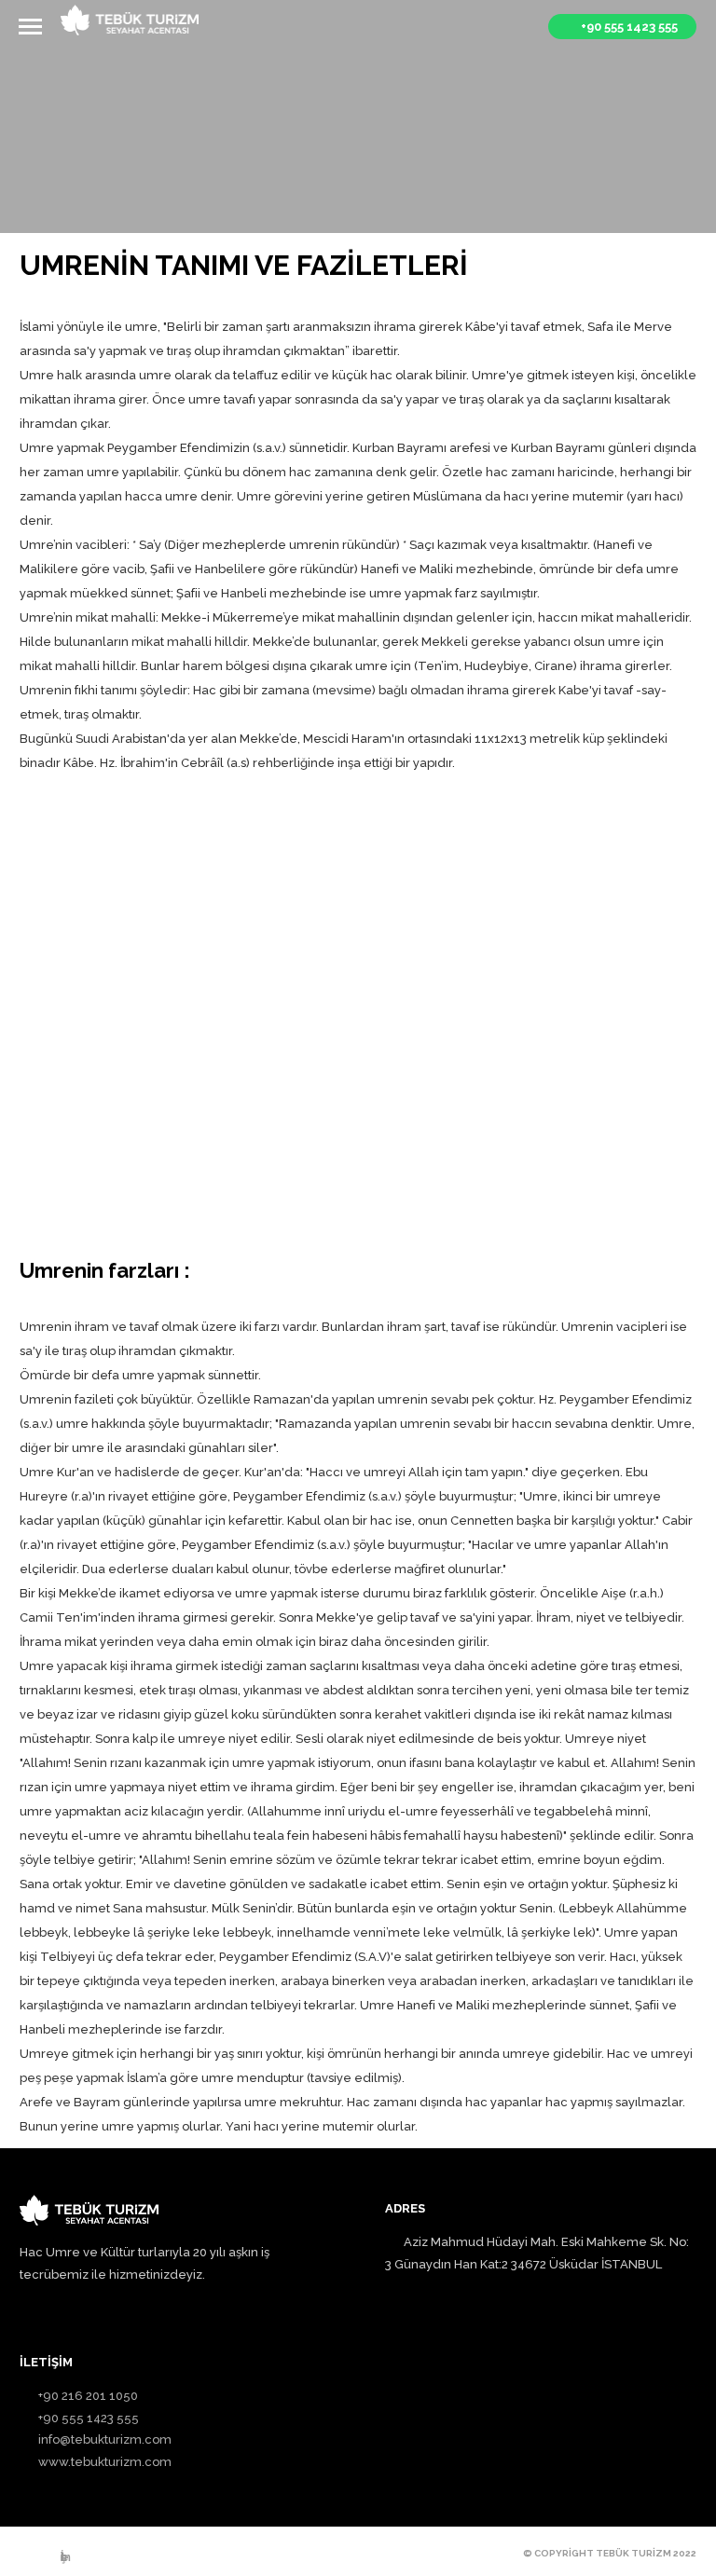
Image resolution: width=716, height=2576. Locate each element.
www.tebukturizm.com (105, 2462)
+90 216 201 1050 (88, 2396)
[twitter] (124, 2555)
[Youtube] (156, 2555)
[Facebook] (29, 2555)
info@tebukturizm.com (105, 2439)
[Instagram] (92, 2555)
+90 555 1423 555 (89, 2418)
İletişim (65, 2557)
